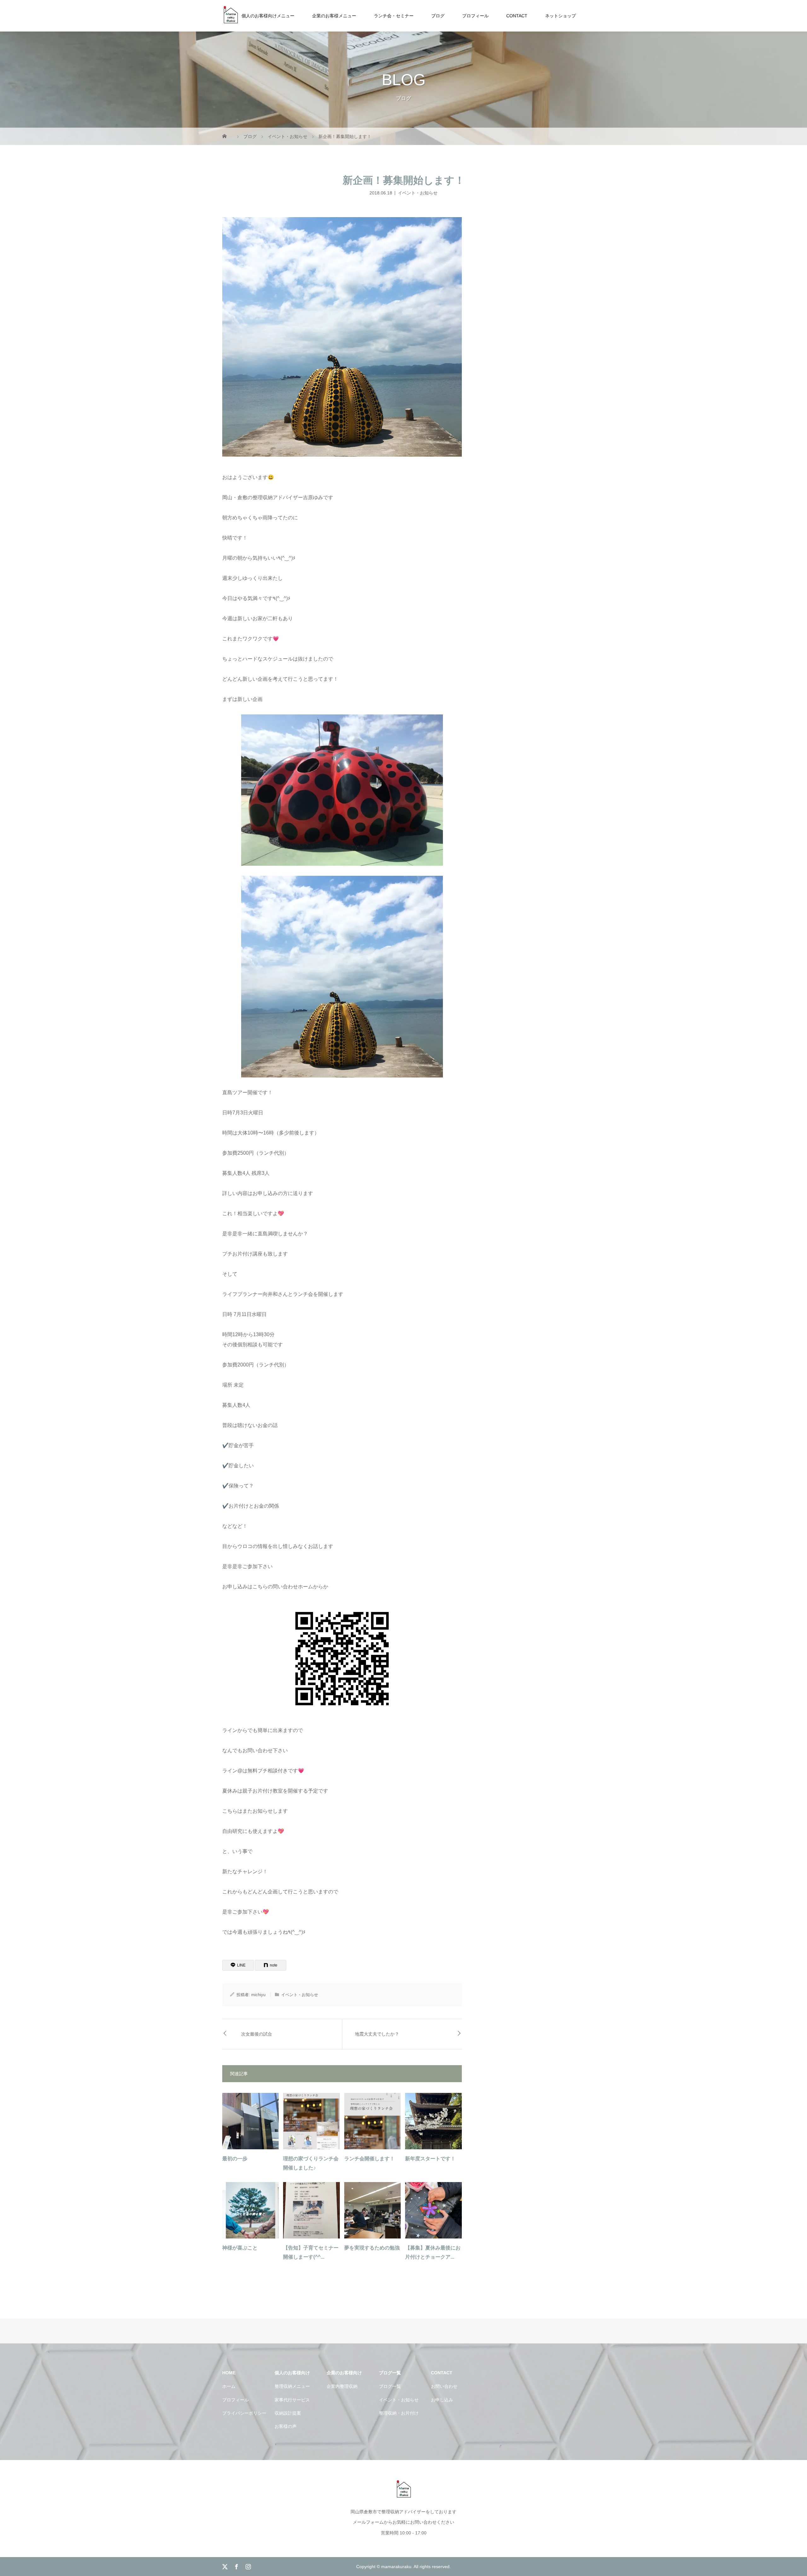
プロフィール (475, 16)
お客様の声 (286, 2426)
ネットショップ (560, 16)
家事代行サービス (292, 2400)
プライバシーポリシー (244, 2413)
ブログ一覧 (390, 2386)
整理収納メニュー (292, 2386)
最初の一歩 (235, 2159)
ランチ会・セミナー (394, 16)
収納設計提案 (288, 2413)
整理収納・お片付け (399, 2413)
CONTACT (517, 16)
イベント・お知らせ (418, 193)
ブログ (438, 16)
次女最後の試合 (257, 2034)
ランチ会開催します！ (369, 2159)
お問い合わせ (444, 2386)
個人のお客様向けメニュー (268, 16)
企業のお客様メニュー (334, 16)
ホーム (229, 2386)
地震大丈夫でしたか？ (377, 2034)
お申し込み (442, 2400)
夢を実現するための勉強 (372, 2248)
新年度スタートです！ (430, 2159)
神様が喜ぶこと (240, 2248)
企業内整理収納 (342, 2386)
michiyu (258, 1995)
